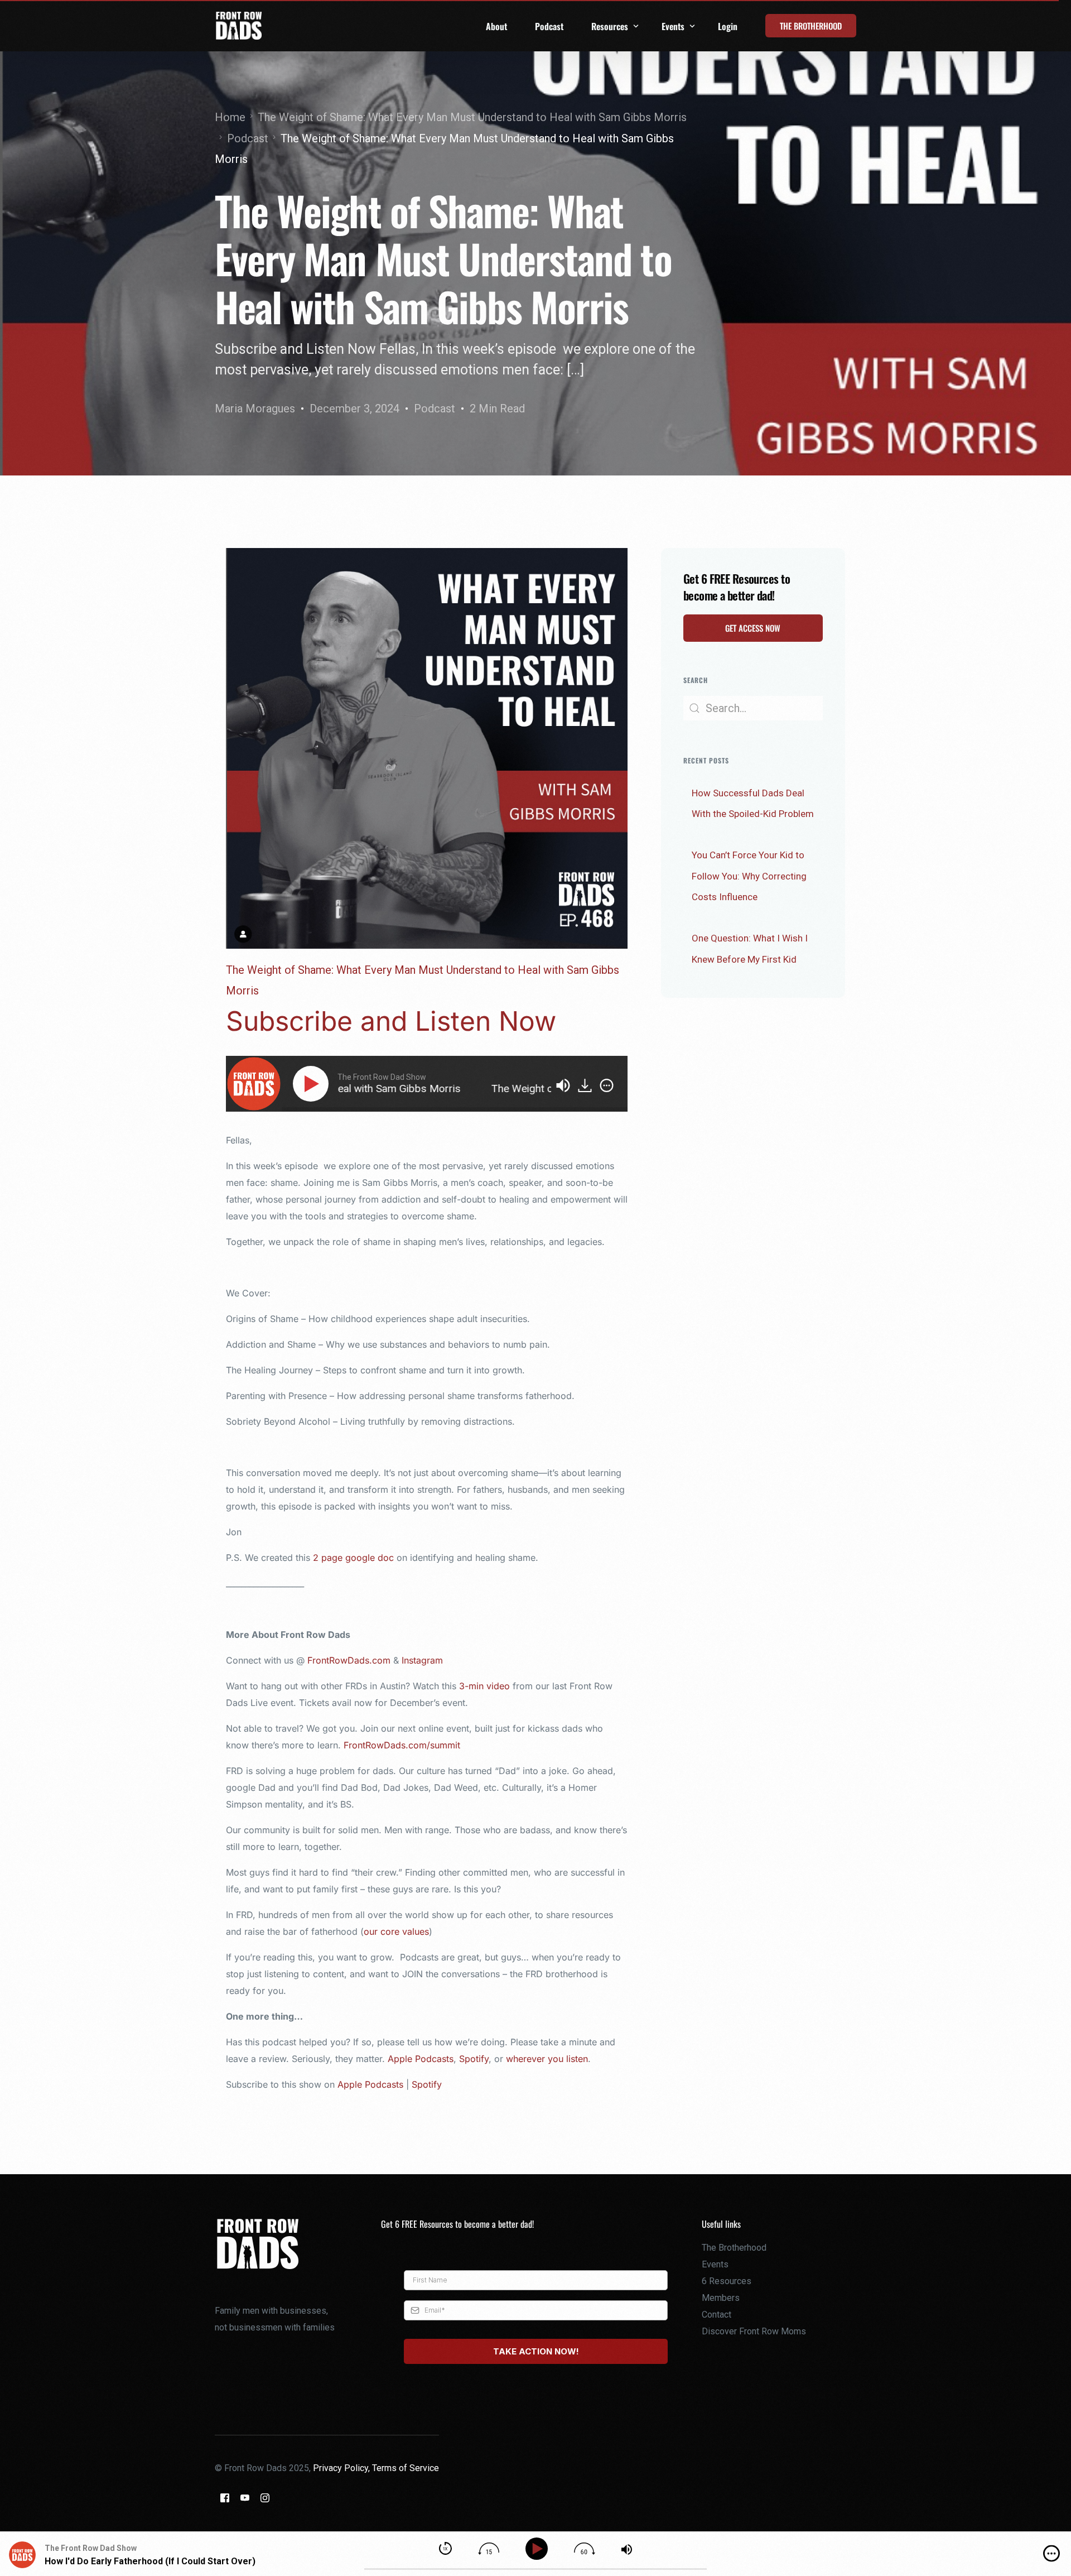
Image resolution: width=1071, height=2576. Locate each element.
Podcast (435, 408)
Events (715, 2264)
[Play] (313, 1084)
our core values (396, 1931)
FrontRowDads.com (349, 1660)
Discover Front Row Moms (754, 2331)
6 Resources (727, 2281)
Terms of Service (406, 2468)
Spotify (474, 2059)
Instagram (422, 1660)
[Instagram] (265, 2498)
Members (721, 2298)
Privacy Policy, (342, 2468)
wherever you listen (547, 2059)
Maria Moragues (255, 408)
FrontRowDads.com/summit (403, 1745)
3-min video (484, 1686)
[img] (607, 1085)
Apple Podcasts (421, 2059)
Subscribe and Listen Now (391, 1021)
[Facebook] (225, 2498)
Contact (717, 2315)
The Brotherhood (734, 2248)
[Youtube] (245, 2498)
